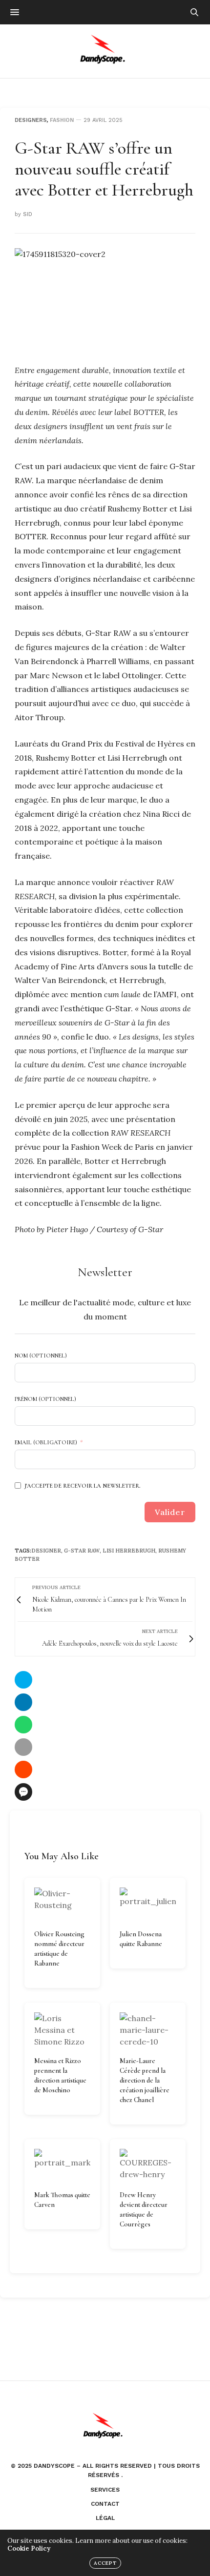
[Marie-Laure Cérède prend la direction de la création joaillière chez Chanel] (148, 2030)
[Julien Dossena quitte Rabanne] (148, 1904)
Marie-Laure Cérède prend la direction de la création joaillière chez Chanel (145, 2080)
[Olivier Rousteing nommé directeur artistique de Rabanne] (62, 1904)
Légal (105, 2518)
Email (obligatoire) (46, 1442)
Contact (105, 2504)
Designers (31, 120)
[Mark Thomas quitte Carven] (62, 2165)
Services (105, 2490)
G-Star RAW (82, 1551)
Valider (170, 1512)
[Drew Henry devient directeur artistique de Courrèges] (148, 2165)
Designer (46, 1551)
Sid (28, 214)
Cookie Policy (29, 2548)
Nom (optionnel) (41, 1356)
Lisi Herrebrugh (129, 1551)
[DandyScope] (105, 51)
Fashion (62, 120)
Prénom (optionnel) (45, 1399)
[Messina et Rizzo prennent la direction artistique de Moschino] (62, 2030)
